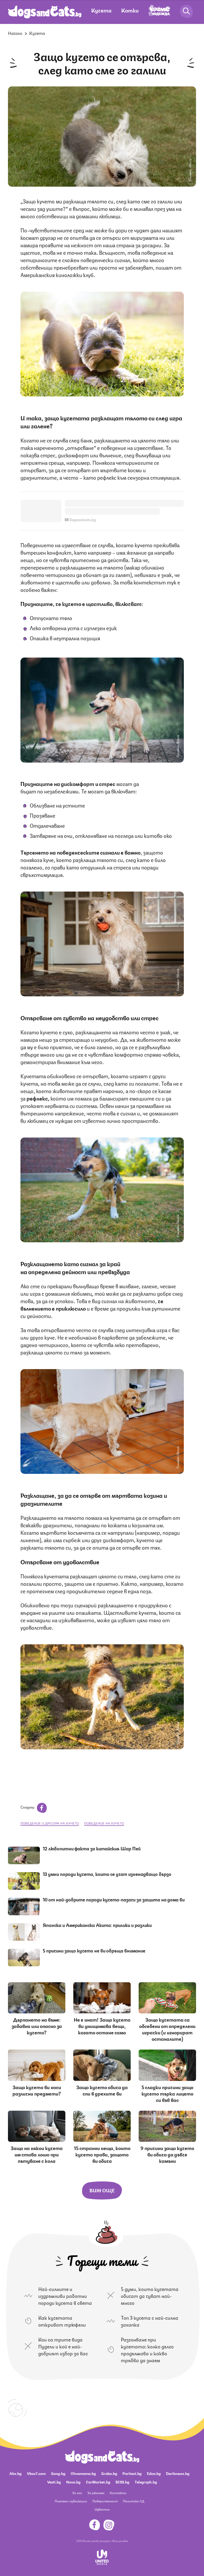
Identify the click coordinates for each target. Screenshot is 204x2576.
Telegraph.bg (146, 2482)
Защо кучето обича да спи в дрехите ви (102, 2090)
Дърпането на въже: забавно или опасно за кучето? (37, 2026)
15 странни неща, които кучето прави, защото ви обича (102, 2154)
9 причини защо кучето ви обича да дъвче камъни (167, 2154)
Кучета (101, 10)
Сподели (28, 1807)
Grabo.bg (109, 2473)
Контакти (118, 2493)
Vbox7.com (36, 2473)
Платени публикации (71, 2501)
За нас (77, 2493)
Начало (15, 33)
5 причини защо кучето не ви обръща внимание (94, 1950)
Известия (102, 2509)
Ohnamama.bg (83, 2473)
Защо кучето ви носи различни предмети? (37, 2090)
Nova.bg (73, 2482)
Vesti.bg (54, 2482)
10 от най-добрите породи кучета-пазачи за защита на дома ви (114, 1899)
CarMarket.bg (98, 2482)
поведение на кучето (104, 1823)
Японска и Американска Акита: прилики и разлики (97, 1925)
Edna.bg (154, 2473)
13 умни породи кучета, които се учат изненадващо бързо (107, 1874)
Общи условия (120, 2541)
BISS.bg (122, 2482)
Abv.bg (15, 2473)
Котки (130, 10)
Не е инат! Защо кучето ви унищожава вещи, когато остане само (102, 2026)
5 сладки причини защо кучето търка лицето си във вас (167, 2093)
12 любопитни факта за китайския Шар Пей (92, 1848)
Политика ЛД (134, 2501)
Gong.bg (58, 2473)
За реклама (96, 2493)
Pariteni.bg (132, 2473)
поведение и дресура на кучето (50, 1823)
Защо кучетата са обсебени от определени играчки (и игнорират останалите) (167, 2029)
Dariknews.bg (178, 2473)
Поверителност (105, 2501)
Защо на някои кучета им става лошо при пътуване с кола (37, 2154)
